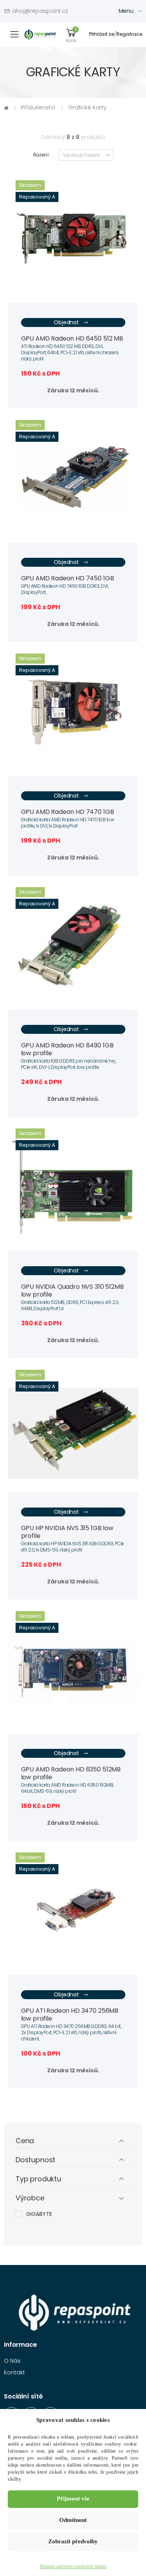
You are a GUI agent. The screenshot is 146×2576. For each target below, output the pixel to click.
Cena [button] (25, 2141)
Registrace (129, 34)
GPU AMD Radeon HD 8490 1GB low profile (67, 1049)
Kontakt (14, 2372)
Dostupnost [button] (35, 2160)
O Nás (12, 2361)
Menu (126, 11)
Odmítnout (73, 2520)
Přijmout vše (73, 2499)
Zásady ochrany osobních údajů (73, 2566)
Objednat (66, 322)
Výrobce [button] (30, 2198)
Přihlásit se (102, 34)
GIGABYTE (39, 2214)
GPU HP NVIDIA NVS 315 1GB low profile (67, 1532)
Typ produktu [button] (38, 2179)
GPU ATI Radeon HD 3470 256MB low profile (70, 2015)
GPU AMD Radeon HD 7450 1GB (68, 578)
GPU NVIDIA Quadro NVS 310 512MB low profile (72, 1291)
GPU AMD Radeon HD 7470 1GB (68, 812)
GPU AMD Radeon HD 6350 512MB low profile (71, 1773)
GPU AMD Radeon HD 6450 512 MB (72, 338)
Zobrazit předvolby (73, 2541)
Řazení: (41, 155)
